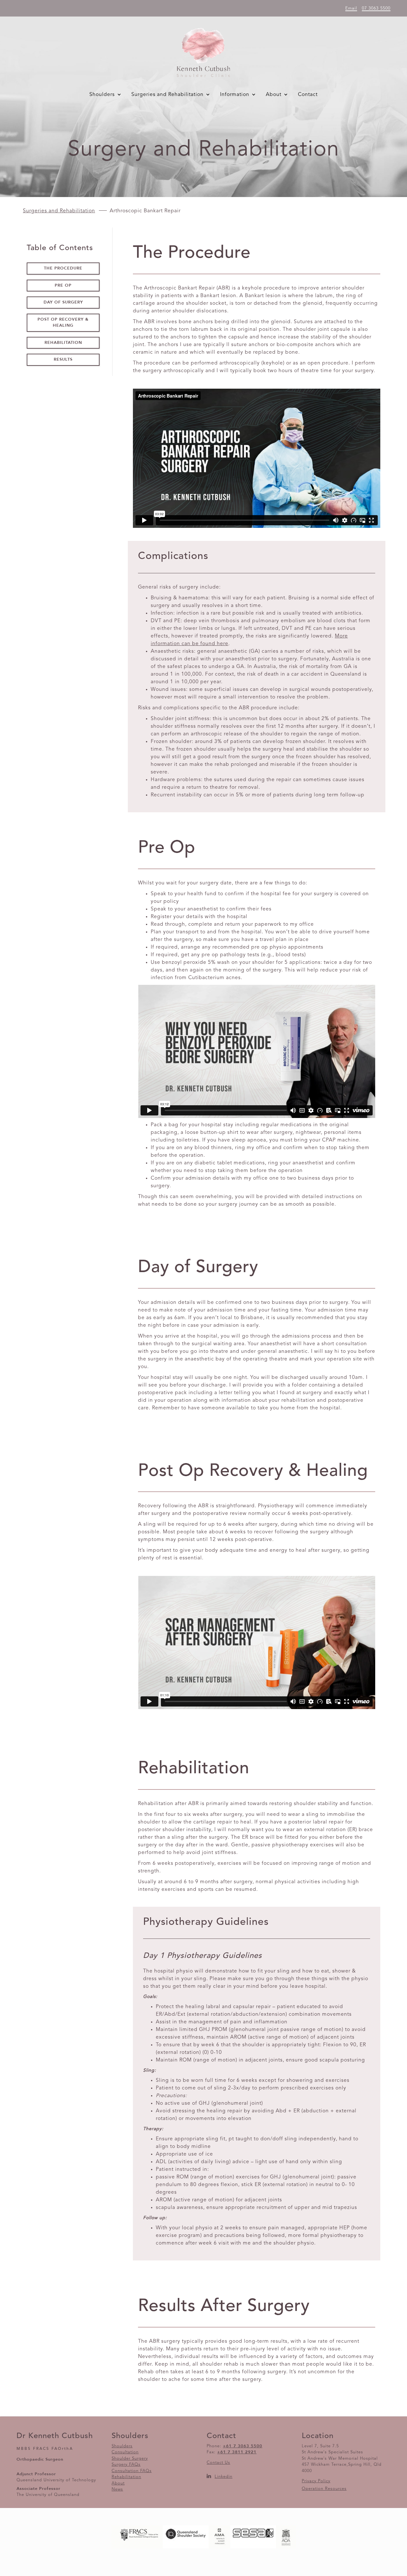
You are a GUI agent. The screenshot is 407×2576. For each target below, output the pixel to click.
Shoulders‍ (122, 2446)
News (117, 2489)
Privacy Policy (316, 2481)
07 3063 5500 (376, 8)
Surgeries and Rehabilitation (59, 211)
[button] (107, 95)
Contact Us (218, 2463)
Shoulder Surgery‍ (130, 2459)
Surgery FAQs (126, 2465)
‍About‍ (118, 2483)
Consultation (125, 2452)
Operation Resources (324, 2489)
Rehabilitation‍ (126, 2477)
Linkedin (224, 2477)
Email (351, 8)
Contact (308, 95)
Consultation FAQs (132, 2471)
